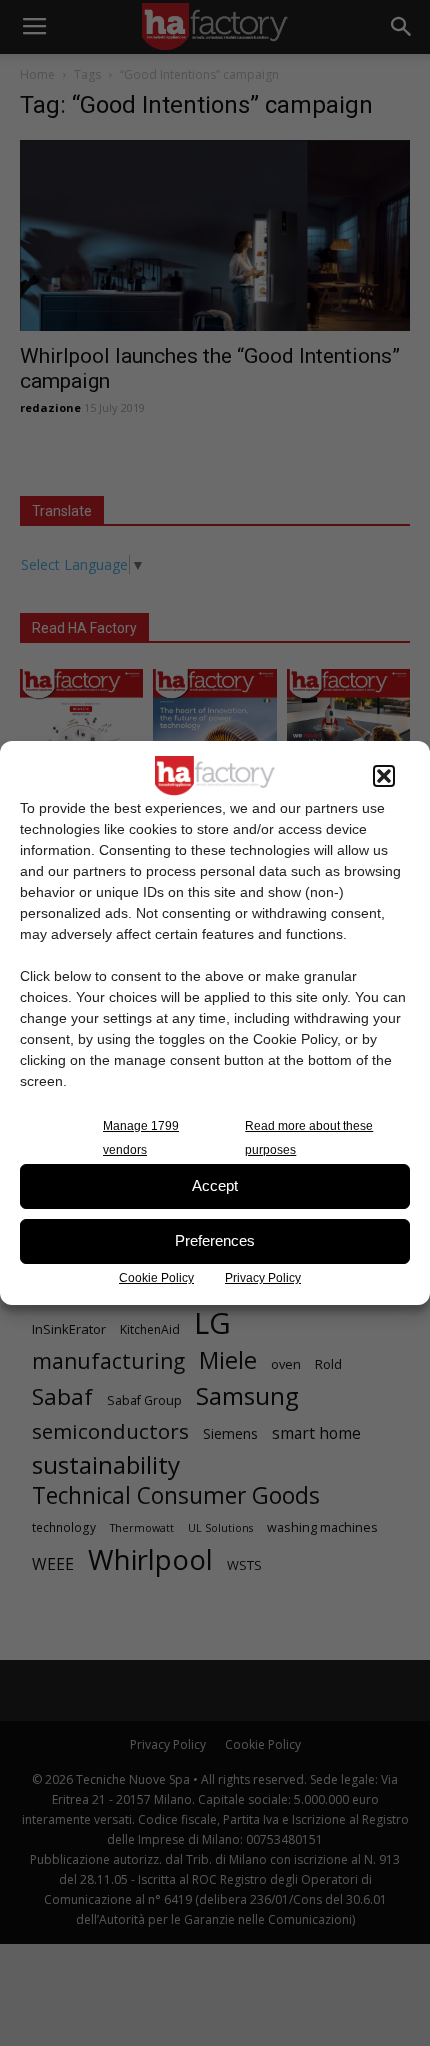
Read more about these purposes (309, 1138)
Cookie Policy (156, 1278)
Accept (215, 1185)
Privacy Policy (263, 1278)
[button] (384, 776)
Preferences (215, 1240)
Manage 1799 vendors (141, 1138)
